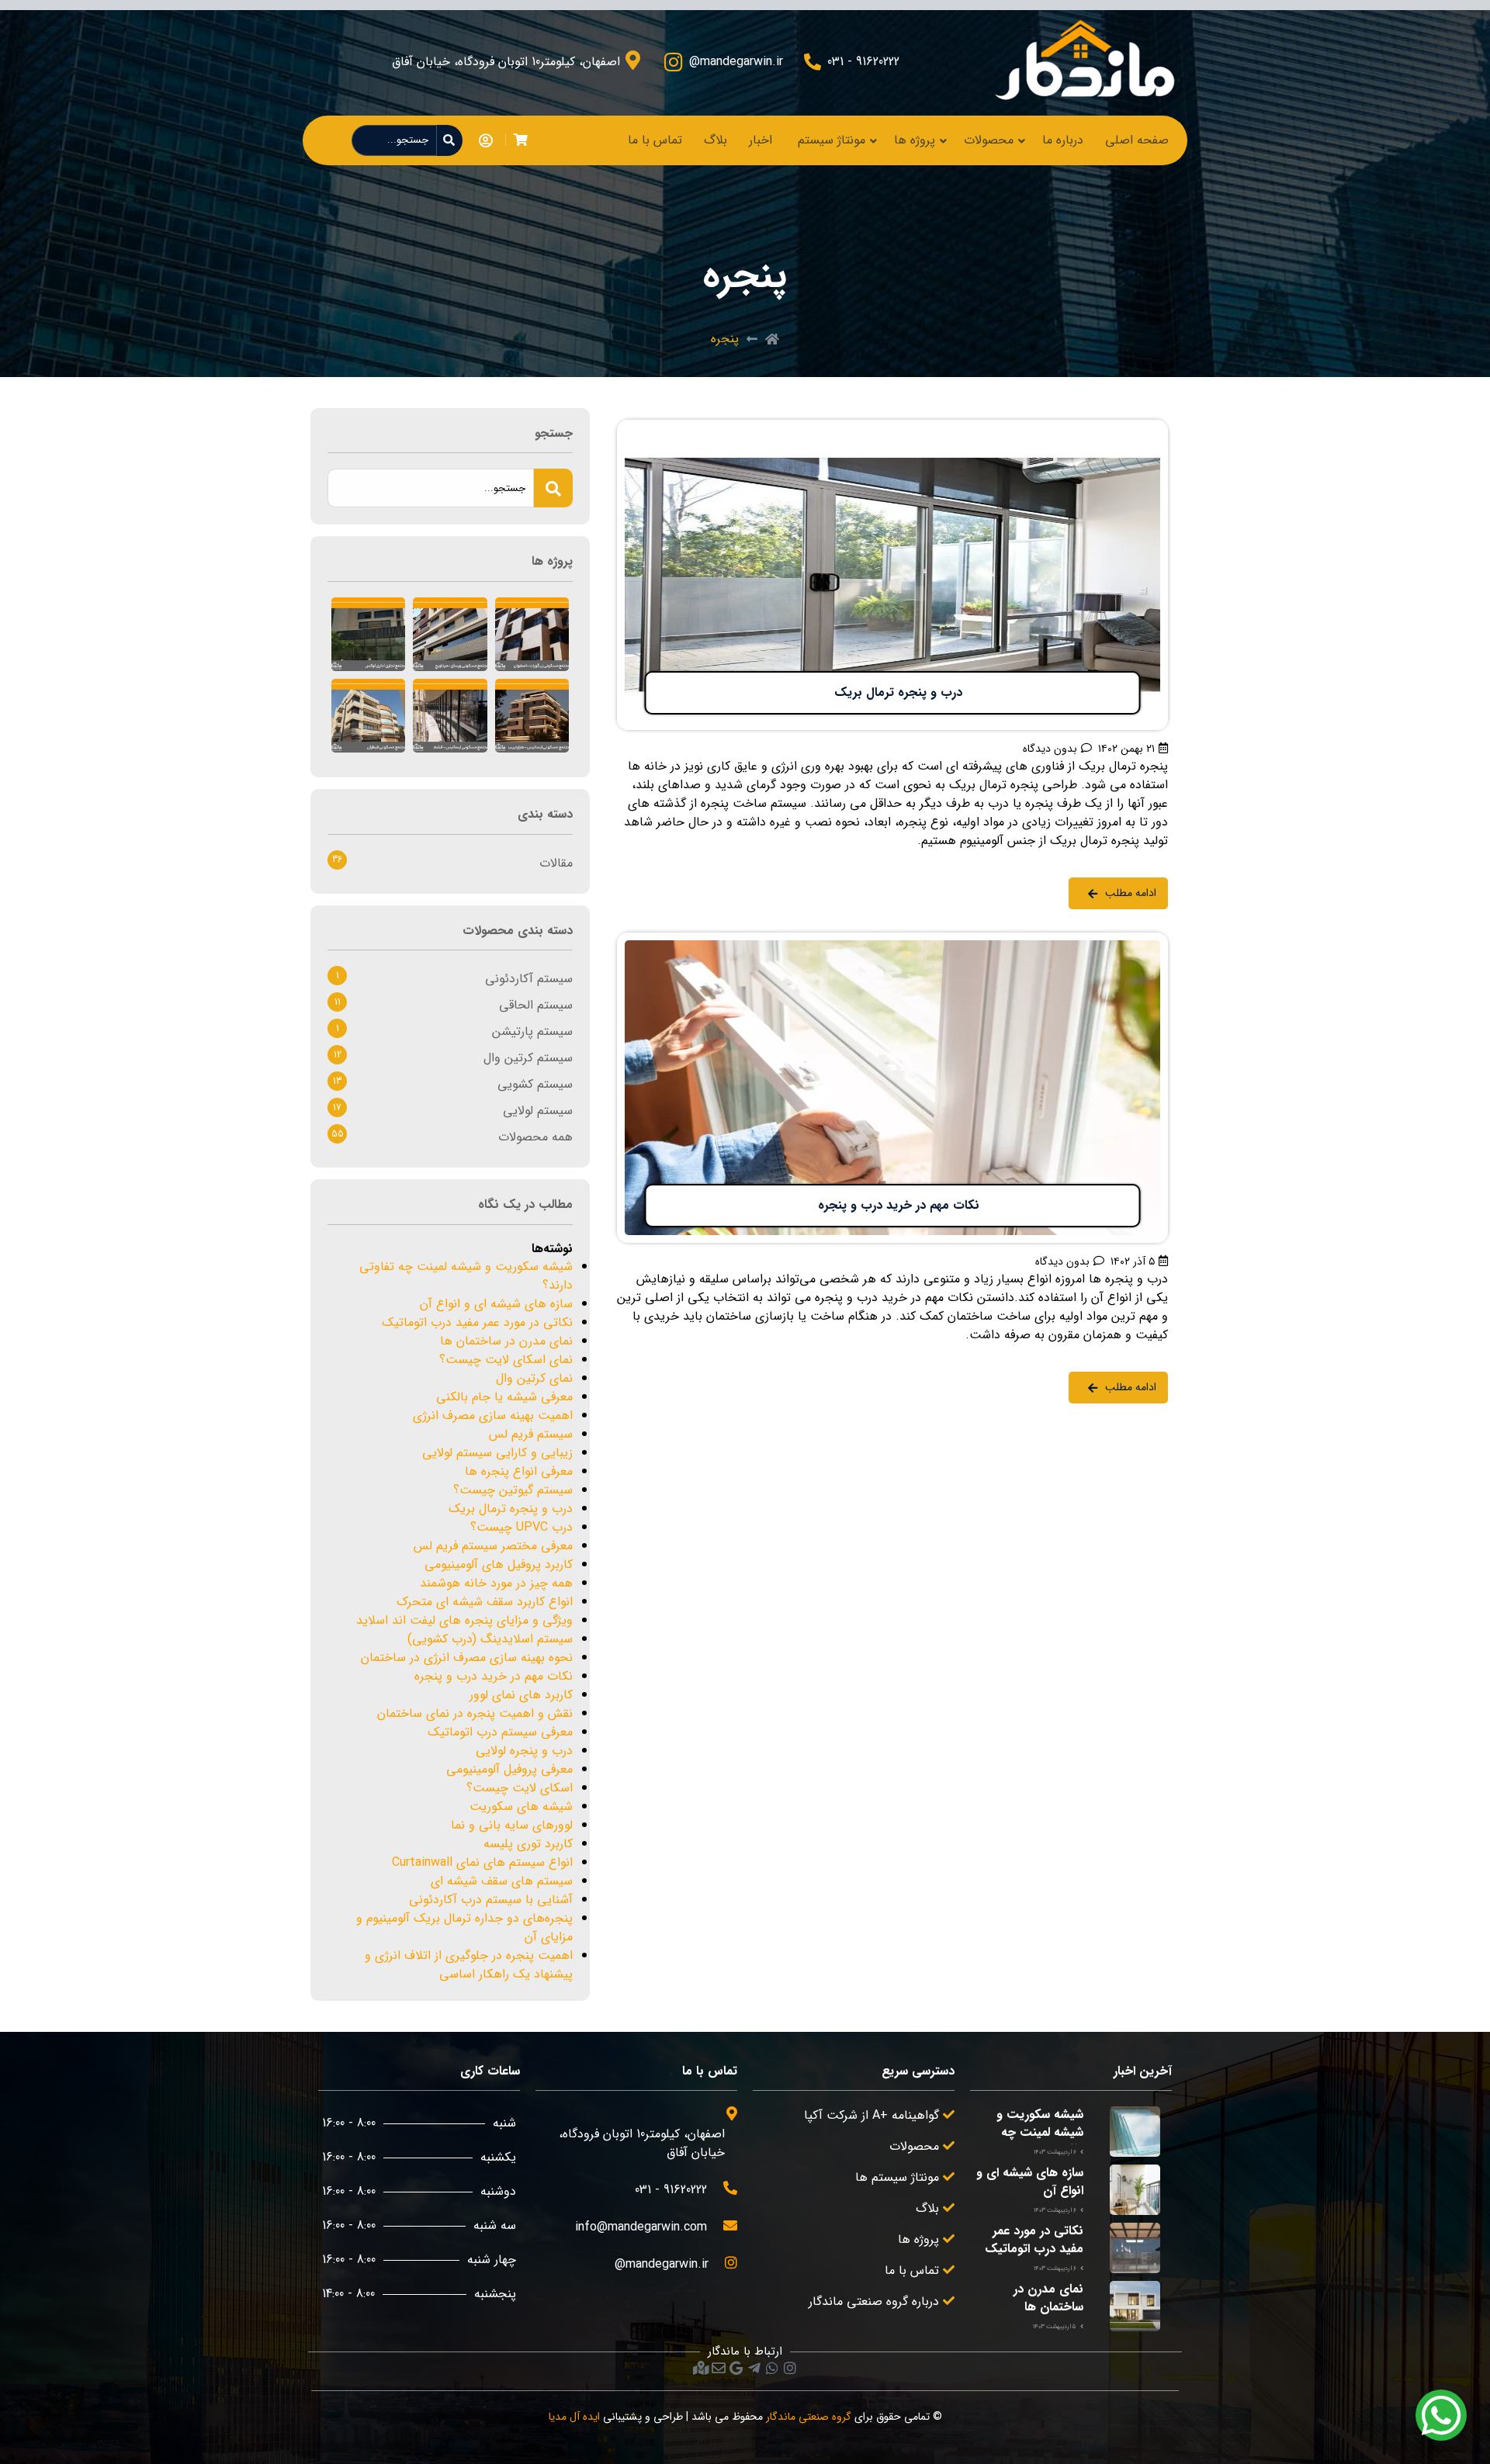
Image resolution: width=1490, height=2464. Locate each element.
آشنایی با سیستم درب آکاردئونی (491, 1900)
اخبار (761, 140)
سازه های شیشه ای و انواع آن (496, 1304)
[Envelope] (719, 2368)
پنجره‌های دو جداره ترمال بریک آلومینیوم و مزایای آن (464, 1928)
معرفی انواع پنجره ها (519, 1471)
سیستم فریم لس (531, 1434)
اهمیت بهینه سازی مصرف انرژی (493, 1415)
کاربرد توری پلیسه (528, 1844)
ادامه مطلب (1138, 429)
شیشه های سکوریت (521, 1806)
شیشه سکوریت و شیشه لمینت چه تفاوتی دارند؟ (466, 1276)
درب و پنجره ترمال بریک (511, 1509)
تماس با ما (655, 140)
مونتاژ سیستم (832, 140)
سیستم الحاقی (536, 1005)
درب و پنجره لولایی (524, 1751)
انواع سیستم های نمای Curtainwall (482, 1862)
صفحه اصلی (1137, 140)
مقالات (556, 863)
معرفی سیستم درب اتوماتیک (500, 1732)
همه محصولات (535, 1137)
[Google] (736, 2368)
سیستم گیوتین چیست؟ (513, 1490)
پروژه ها (915, 140)
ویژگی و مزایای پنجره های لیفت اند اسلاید (464, 1620)
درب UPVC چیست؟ (521, 1527)
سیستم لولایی (538, 1111)
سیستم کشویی (535, 1084)
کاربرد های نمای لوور (521, 1695)
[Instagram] (790, 2368)
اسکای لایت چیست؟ (520, 1788)
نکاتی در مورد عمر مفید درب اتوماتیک (477, 1322)
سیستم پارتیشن (532, 1031)
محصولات (989, 140)
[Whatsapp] (772, 2368)
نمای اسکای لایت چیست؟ (506, 1360)
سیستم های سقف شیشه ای (502, 1881)
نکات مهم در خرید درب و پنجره (494, 1676)
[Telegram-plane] (754, 2368)
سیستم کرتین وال (528, 1058)
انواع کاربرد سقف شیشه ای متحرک (485, 1602)
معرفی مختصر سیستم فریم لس (493, 1546)
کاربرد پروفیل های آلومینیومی (499, 1564)
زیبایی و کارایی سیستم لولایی (497, 1453)
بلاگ (716, 140)
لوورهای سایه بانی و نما (512, 1825)
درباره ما (1063, 140)
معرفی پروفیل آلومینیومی (509, 1769)
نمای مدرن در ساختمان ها (506, 1341)
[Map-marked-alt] (701, 2368)
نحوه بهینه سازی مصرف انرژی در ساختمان (467, 1658)
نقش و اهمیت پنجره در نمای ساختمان (475, 1713)
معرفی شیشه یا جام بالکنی (504, 1397)
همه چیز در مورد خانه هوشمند (496, 1583)
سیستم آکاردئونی (529, 979)
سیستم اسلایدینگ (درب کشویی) (490, 1639)
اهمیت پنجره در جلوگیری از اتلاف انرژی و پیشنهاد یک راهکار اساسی (469, 1965)
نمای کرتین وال (534, 1378)
